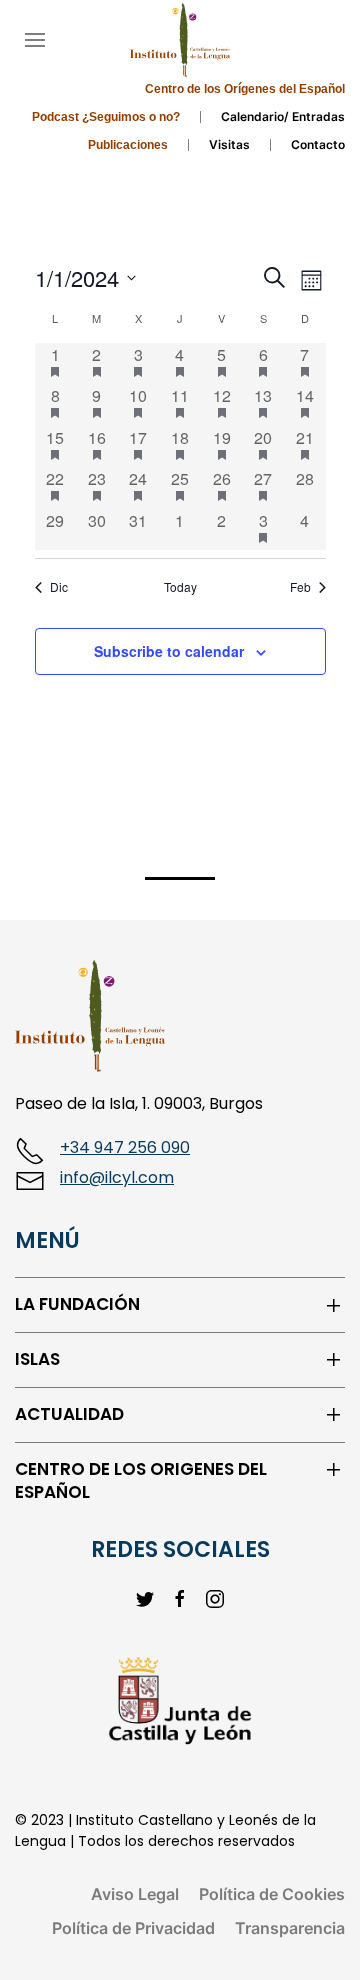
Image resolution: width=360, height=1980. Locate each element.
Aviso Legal (135, 1894)
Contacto (318, 144)
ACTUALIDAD (69, 1414)
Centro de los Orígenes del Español (245, 89)
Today (180, 587)
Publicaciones (128, 145)
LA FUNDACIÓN (77, 1304)
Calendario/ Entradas (283, 116)
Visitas (229, 144)
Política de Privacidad (133, 1928)
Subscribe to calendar (169, 651)
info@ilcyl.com (117, 1177)
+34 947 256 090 (125, 1147)
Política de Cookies (272, 1894)
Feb (300, 587)
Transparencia (290, 1928)
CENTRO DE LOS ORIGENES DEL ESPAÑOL (141, 1481)
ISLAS (37, 1359)
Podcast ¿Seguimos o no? (106, 117)
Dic (59, 587)
